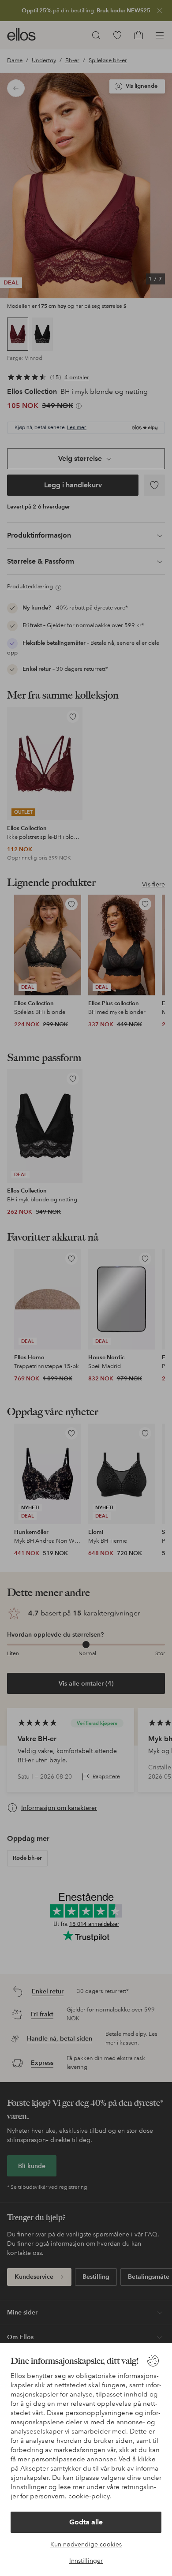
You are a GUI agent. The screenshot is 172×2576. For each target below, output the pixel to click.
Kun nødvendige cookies (86, 2544)
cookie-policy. (90, 2496)
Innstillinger (86, 2561)
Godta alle (86, 2522)
